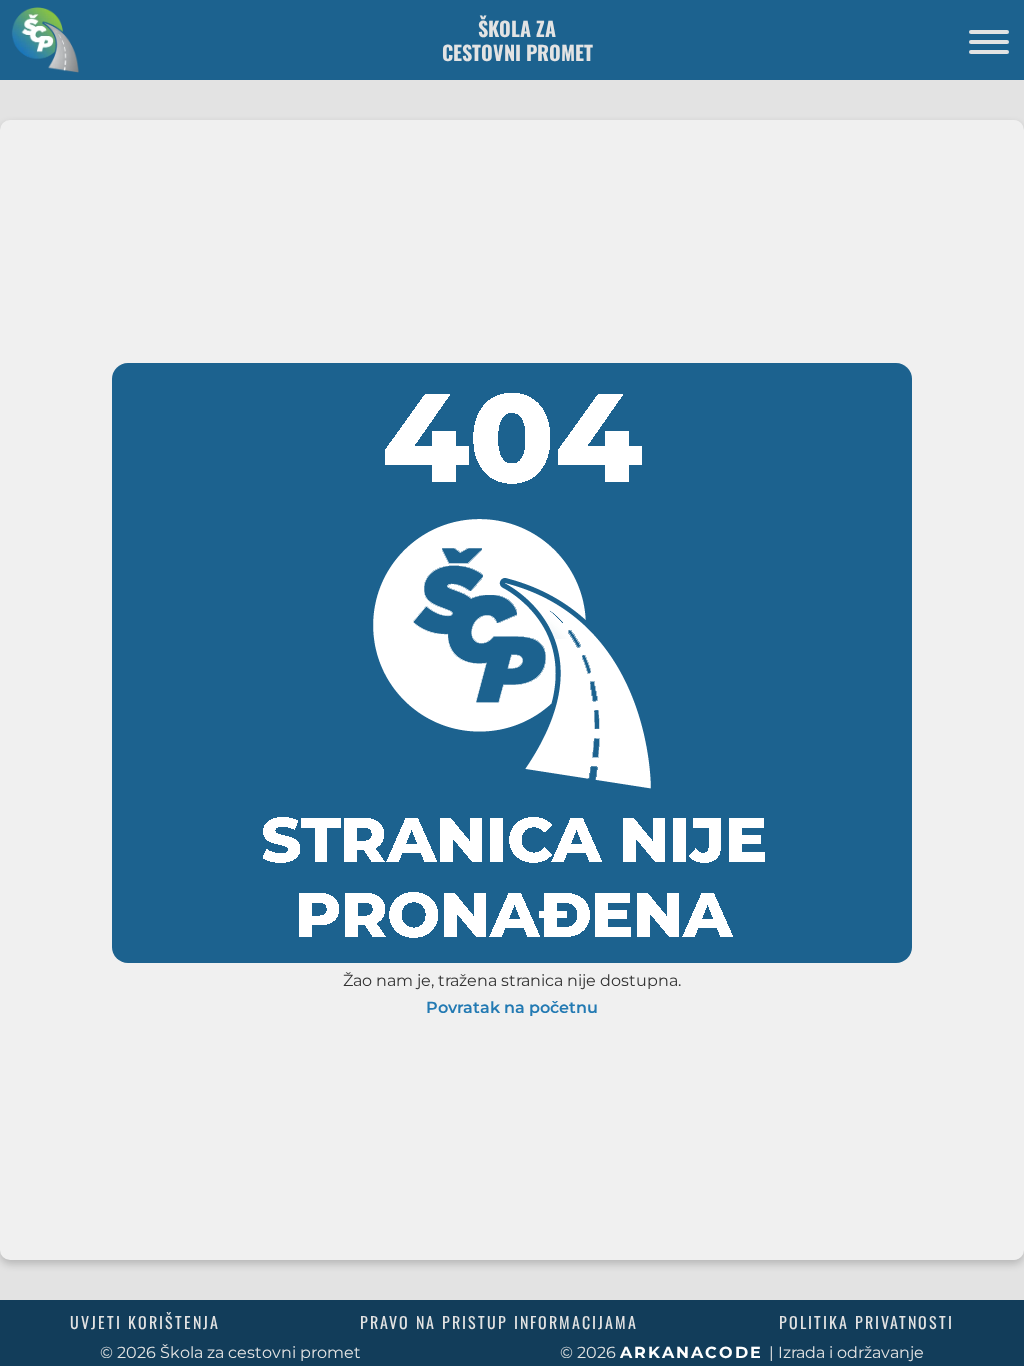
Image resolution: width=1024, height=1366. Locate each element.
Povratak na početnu (512, 1008)
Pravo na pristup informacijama (499, 1322)
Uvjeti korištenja (145, 1322)
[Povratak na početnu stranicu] (40, 39)
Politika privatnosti (866, 1322)
